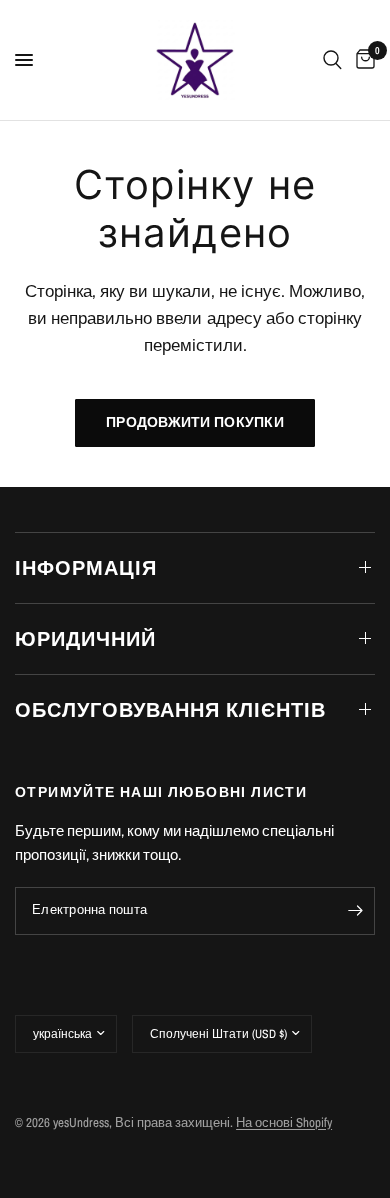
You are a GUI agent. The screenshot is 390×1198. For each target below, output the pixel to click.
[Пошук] (332, 60)
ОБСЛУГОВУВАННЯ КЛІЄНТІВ (170, 709)
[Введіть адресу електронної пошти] (355, 911)
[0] (362, 60)
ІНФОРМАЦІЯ (86, 567)
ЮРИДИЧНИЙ (85, 638)
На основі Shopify (284, 1122)
